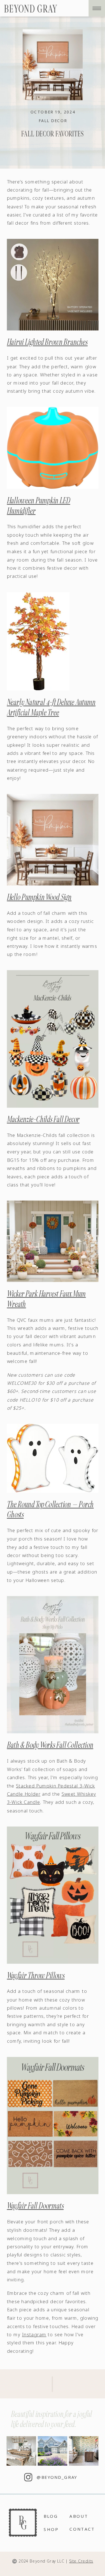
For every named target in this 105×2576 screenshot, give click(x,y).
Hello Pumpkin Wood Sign (39, 897)
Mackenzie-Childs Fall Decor (43, 1119)
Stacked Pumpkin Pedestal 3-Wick (55, 1786)
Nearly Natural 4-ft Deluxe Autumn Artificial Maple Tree (51, 707)
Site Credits (81, 2561)
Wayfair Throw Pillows (36, 1975)
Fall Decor (53, 121)
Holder (32, 1794)
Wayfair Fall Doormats (35, 2206)
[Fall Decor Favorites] (53, 65)
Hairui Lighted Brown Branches (47, 342)
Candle (15, 1794)
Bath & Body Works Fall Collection (50, 1745)
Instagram (34, 2335)
